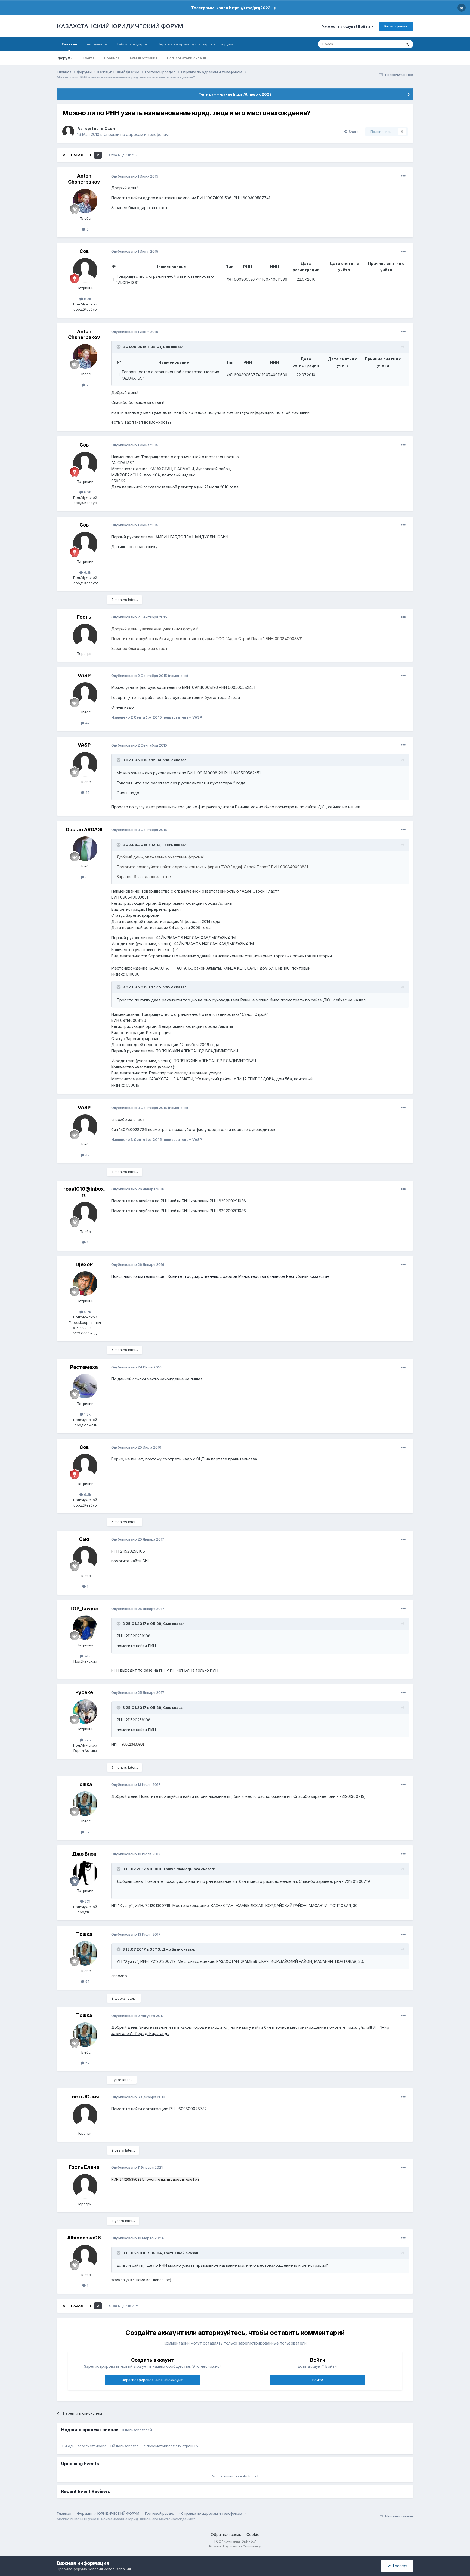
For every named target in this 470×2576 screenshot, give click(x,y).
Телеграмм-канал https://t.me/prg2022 (231, 8)
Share (353, 132)
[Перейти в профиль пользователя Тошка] (85, 1804)
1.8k (87, 1414)
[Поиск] (407, 44)
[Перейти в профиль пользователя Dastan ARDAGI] (85, 849)
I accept (399, 2566)
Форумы (66, 58)
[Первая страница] (64, 155)
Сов (84, 251)
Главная (69, 44)
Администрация (143, 58)
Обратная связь (226, 2534)
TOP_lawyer (84, 1608)
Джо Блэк (84, 1854)
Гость (168, 845)
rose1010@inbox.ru (84, 1192)
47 (87, 723)
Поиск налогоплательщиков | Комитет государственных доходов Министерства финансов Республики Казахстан (220, 1276)
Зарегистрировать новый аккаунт (152, 2380)
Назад (77, 155)
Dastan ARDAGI (84, 829)
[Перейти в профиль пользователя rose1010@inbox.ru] (85, 1214)
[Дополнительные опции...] (403, 176)
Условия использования (109, 2569)
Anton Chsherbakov (84, 179)
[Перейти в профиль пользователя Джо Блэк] (85, 1873)
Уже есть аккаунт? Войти (347, 26)
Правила (112, 58)
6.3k (87, 299)
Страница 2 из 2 (122, 155)
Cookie (253, 2534)
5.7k (87, 1312)
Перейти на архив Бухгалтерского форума (196, 44)
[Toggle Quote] (119, 347)
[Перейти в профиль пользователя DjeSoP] (85, 1284)
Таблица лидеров (132, 44)
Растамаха (84, 1367)
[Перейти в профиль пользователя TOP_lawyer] (85, 1628)
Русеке (84, 1692)
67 (87, 1832)
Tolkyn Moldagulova (182, 1869)
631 (87, 1901)
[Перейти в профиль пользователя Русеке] (85, 1712)
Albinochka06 (84, 2238)
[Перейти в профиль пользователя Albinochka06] (85, 2257)
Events (89, 58)
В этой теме (384, 44)
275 (87, 1740)
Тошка (84, 1784)
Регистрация (396, 26)
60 (87, 877)
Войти (318, 2380)
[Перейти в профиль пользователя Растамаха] (85, 1386)
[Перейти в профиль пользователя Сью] (85, 1558)
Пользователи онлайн (186, 58)
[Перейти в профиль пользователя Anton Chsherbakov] (85, 201)
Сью (84, 1539)
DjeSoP (84, 1264)
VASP (84, 675)
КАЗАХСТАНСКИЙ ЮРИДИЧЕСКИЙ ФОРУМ (120, 26)
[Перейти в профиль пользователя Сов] (85, 270)
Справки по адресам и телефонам (136, 134)
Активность (97, 44)
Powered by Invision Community (235, 2546)
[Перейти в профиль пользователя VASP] (85, 695)
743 (87, 1656)
